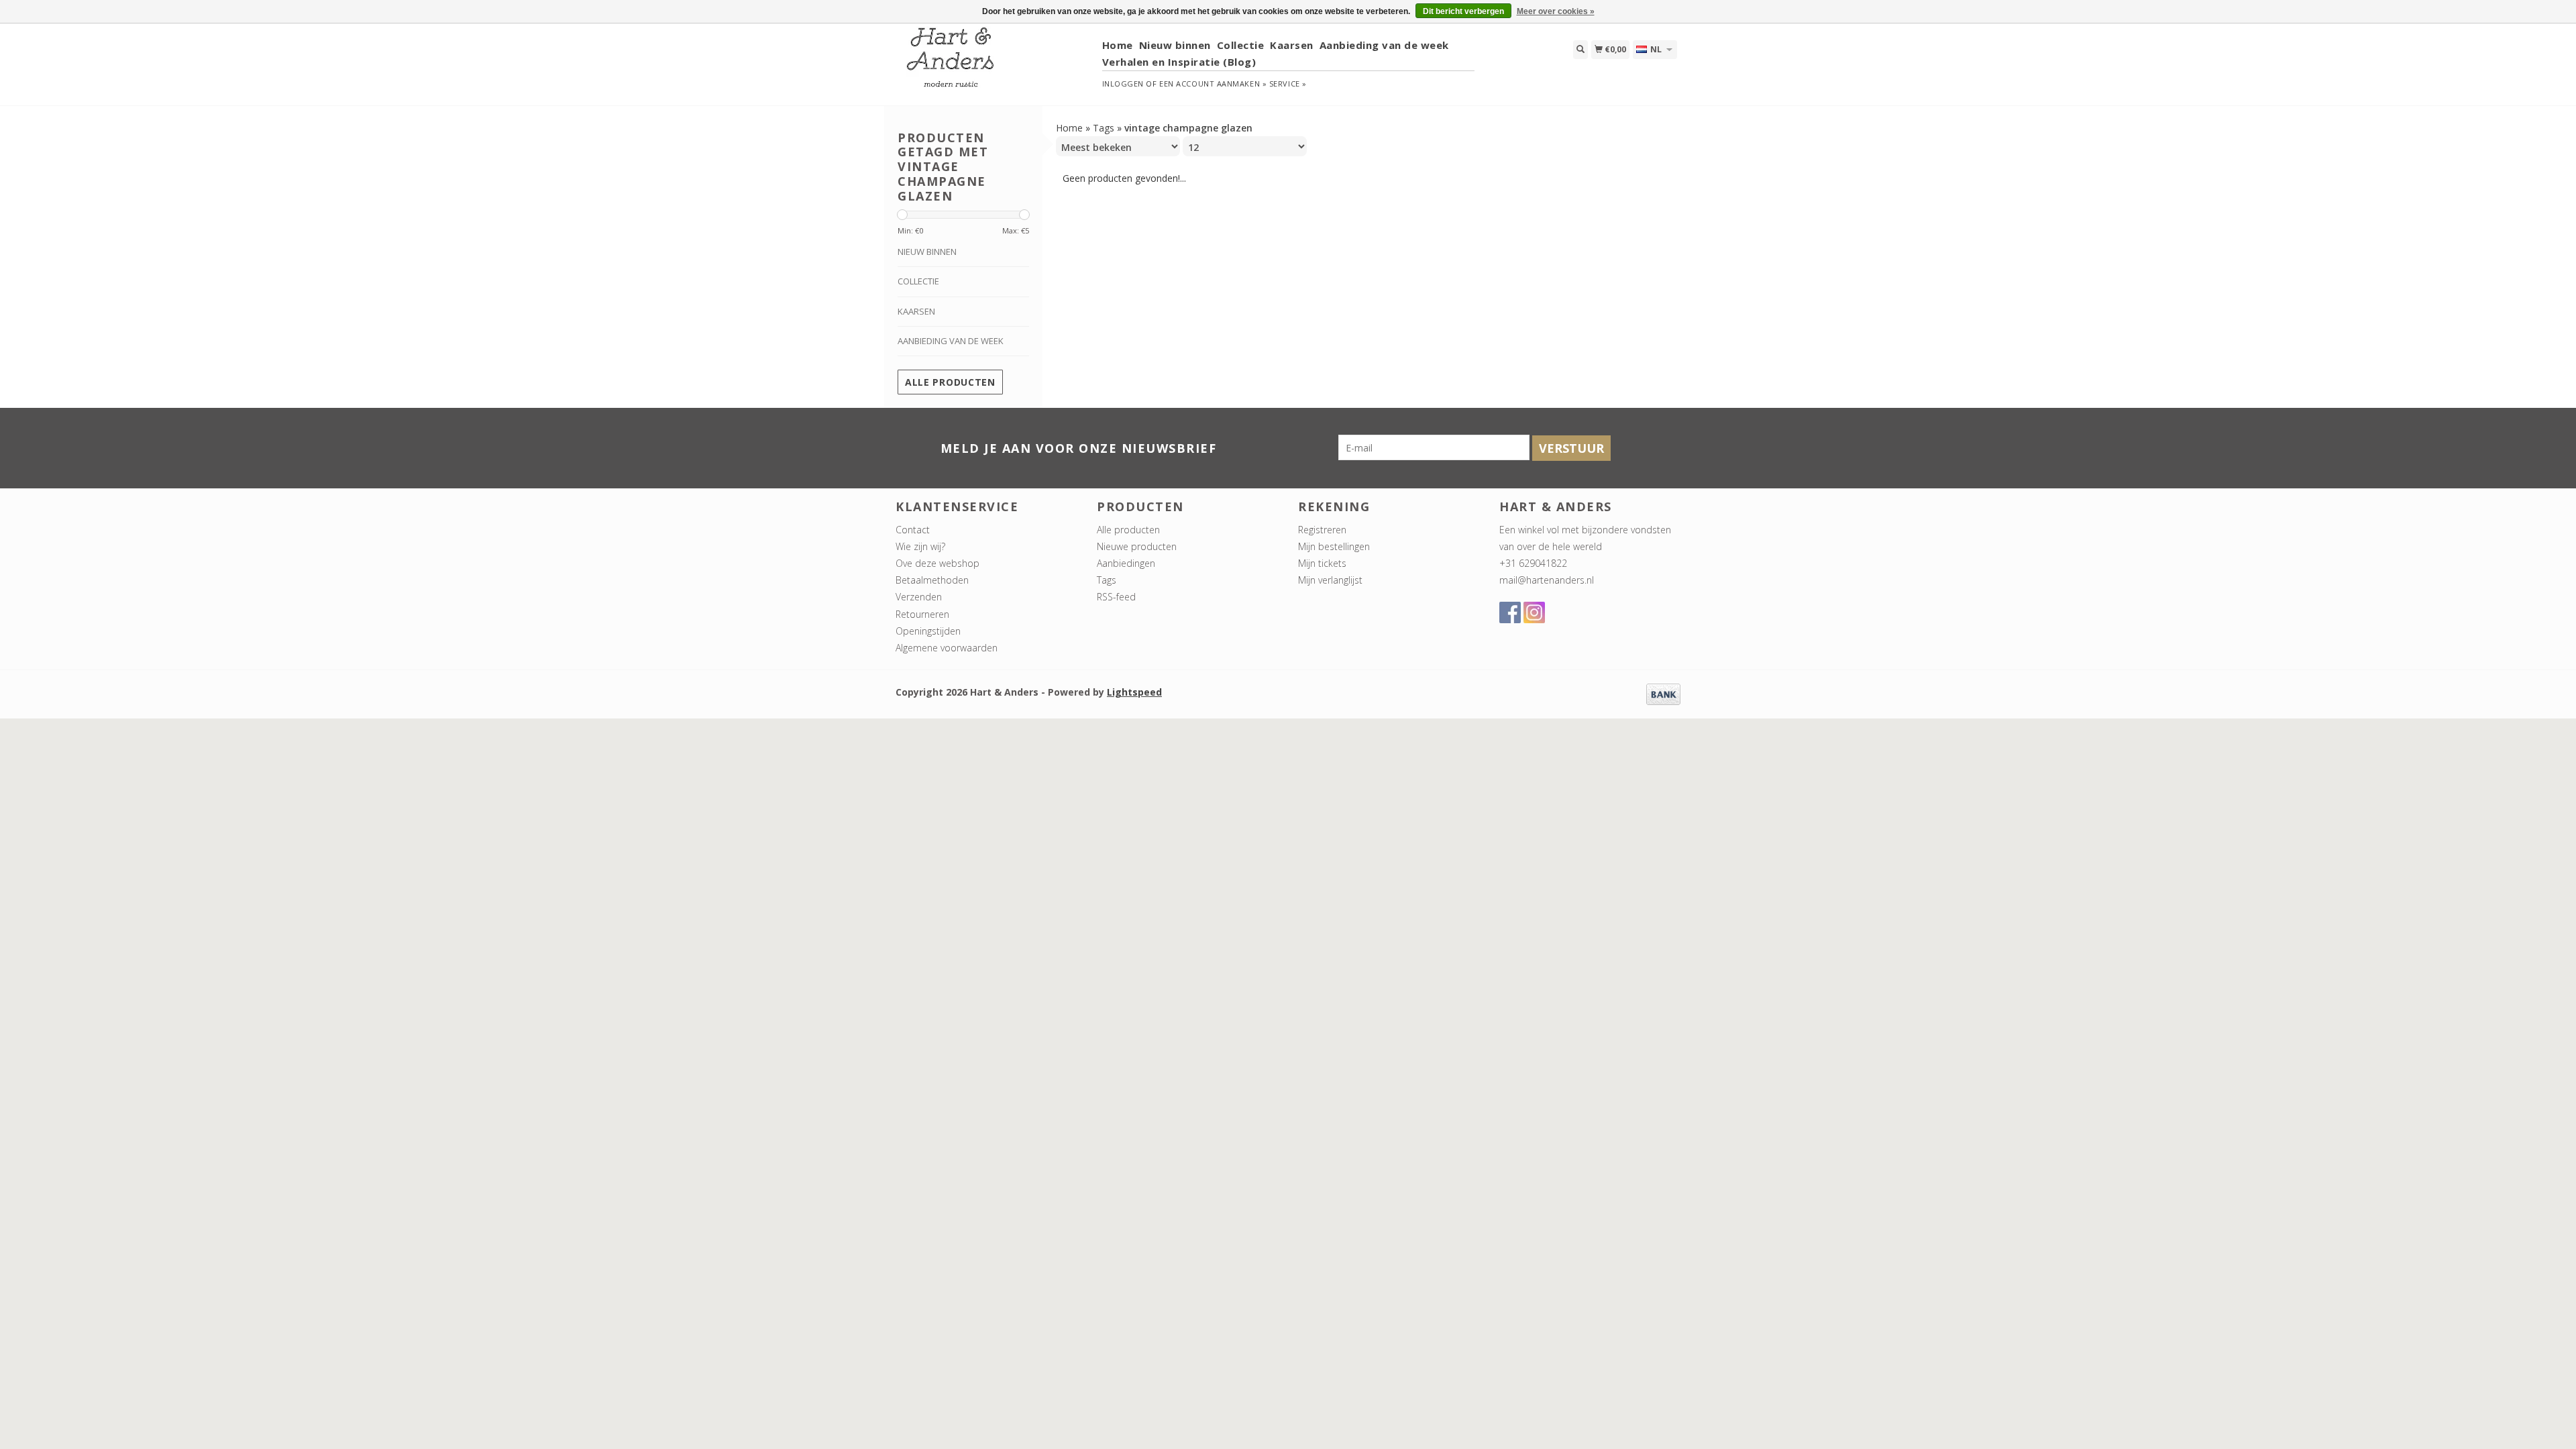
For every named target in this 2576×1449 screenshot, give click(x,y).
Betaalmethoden (932, 580)
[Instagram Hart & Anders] (1534, 612)
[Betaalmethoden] (1663, 693)
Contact (913, 530)
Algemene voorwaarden (947, 648)
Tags (1104, 128)
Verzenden (919, 597)
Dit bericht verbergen (1463, 11)
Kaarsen (1292, 45)
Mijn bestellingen (1334, 546)
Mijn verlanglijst (1330, 580)
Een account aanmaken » (1213, 84)
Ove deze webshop (937, 563)
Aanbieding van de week (1384, 45)
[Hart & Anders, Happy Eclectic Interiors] (994, 63)
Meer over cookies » (1556, 11)
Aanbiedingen (1126, 563)
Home (1118, 45)
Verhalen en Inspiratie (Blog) (1179, 62)
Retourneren (922, 614)
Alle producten (950, 382)
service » (1288, 84)
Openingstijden (928, 631)
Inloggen (1123, 84)
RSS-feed (1116, 597)
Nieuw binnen (1175, 45)
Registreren (1322, 530)
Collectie (1241, 45)
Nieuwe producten (1137, 546)
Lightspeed (1134, 692)
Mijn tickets (1322, 563)
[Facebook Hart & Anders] (1510, 612)
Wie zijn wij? (920, 546)
